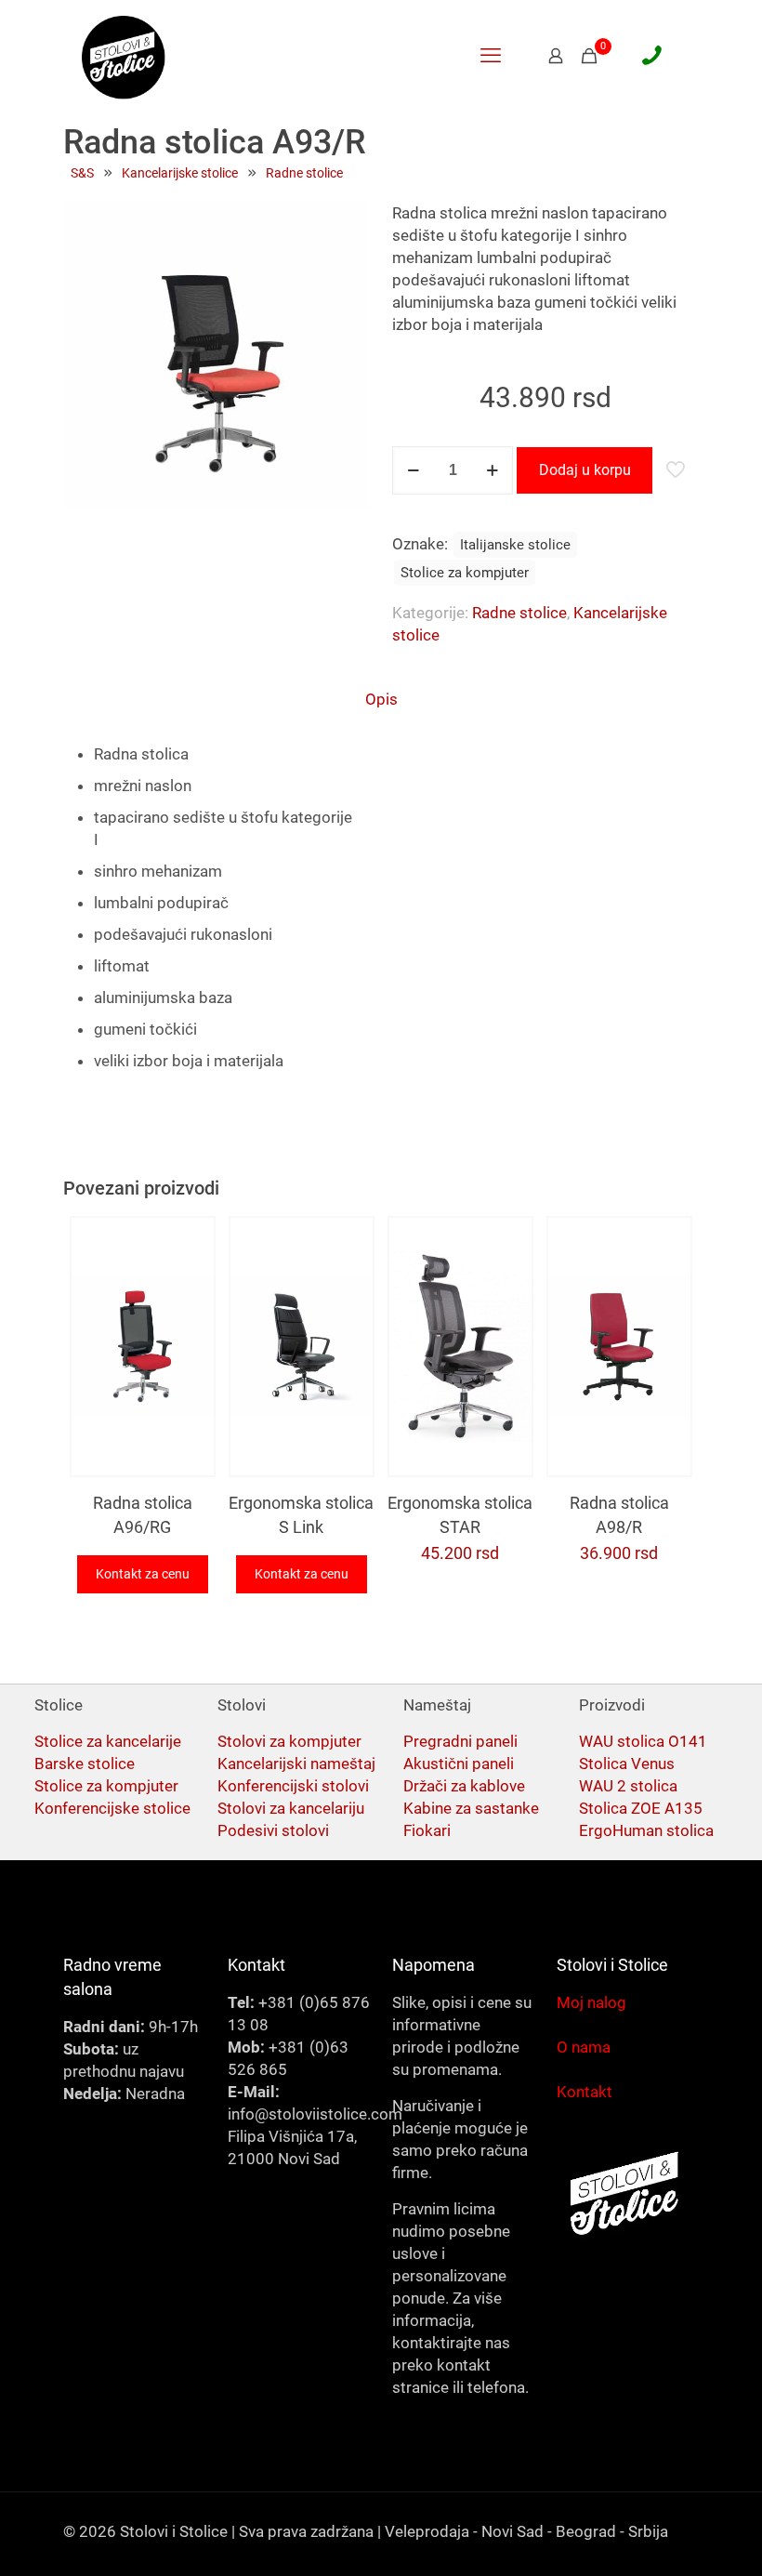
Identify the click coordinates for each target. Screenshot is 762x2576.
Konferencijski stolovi (293, 1786)
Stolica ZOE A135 (641, 1808)
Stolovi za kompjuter (289, 1741)
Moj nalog (591, 2002)
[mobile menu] (491, 56)
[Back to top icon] (673, 2538)
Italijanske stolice (515, 545)
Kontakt (585, 2092)
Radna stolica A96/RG (143, 1515)
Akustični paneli (459, 1764)
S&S (82, 173)
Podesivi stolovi (273, 1830)
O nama (584, 2047)
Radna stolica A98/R (619, 1515)
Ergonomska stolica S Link (301, 1515)
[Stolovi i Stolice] (124, 56)
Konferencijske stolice (112, 1808)
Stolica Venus (627, 1764)
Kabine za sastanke (471, 1808)
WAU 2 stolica (628, 1786)
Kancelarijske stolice (180, 173)
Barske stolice (85, 1764)
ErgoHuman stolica (646, 1830)
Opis (381, 699)
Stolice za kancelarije (108, 1741)
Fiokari (427, 1830)
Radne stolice (304, 173)
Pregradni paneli (460, 1741)
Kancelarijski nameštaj (296, 1764)
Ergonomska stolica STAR (460, 1515)
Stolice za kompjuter (465, 573)
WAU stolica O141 (643, 1741)
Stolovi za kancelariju (291, 1808)
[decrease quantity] (413, 470)
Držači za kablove (464, 1786)
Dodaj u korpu (585, 470)
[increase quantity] (492, 470)
